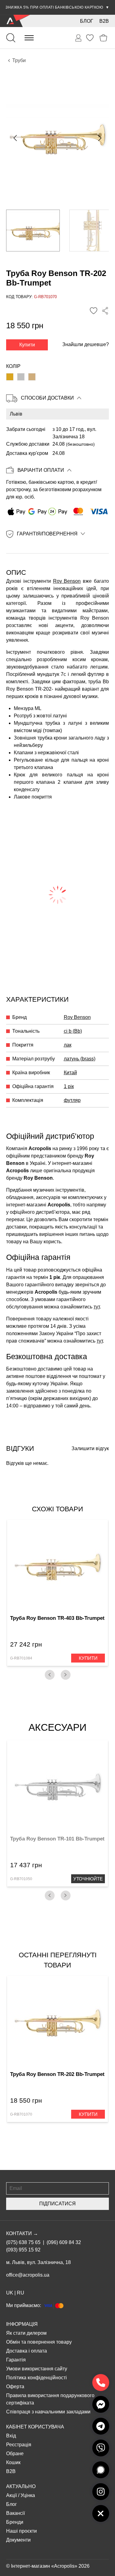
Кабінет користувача (35, 2427)
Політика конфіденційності (36, 2378)
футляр (72, 1100)
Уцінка (28, 2495)
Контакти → (22, 2233)
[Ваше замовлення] (79, 38)
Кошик (13, 2462)
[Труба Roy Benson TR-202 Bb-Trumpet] (10, 377)
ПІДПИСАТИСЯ (57, 2204)
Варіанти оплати (41, 470)
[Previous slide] (16, 138)
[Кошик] (103, 38)
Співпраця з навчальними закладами (48, 2412)
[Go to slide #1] (33, 231)
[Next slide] (99, 138)
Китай (70, 1073)
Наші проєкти (21, 2531)
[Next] (66, 1675)
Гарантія (16, 2360)
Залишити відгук (90, 1448)
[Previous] (50, 1675)
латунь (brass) (80, 1059)
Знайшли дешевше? (86, 344)
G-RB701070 (21, 2114)
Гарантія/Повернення (47, 534)
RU (21, 2293)
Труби (19, 60)
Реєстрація (19, 2445)
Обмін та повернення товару (39, 2342)
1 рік (69, 1086)
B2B (104, 21)
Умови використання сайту (37, 2369)
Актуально (21, 2486)
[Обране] (90, 38)
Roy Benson (67, 581)
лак (68, 1045)
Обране (15, 2454)
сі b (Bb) (73, 1031)
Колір (13, 366)
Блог (87, 21)
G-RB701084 (21, 1658)
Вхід (11, 2436)
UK (10, 2293)
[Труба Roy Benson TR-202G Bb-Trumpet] (32, 377)
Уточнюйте (88, 1879)
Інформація (22, 2324)
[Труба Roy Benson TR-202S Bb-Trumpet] (21, 377)
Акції (11, 2495)
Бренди (15, 2522)
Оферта (15, 2387)
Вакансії (15, 2513)
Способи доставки (47, 398)
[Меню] (29, 38)
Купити (27, 345)
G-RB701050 (21, 1879)
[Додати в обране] (94, 311)
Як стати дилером (26, 2333)
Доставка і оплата (27, 2351)
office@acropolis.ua (28, 2275)
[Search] (11, 38)
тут (97, 1307)
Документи (18, 2540)
